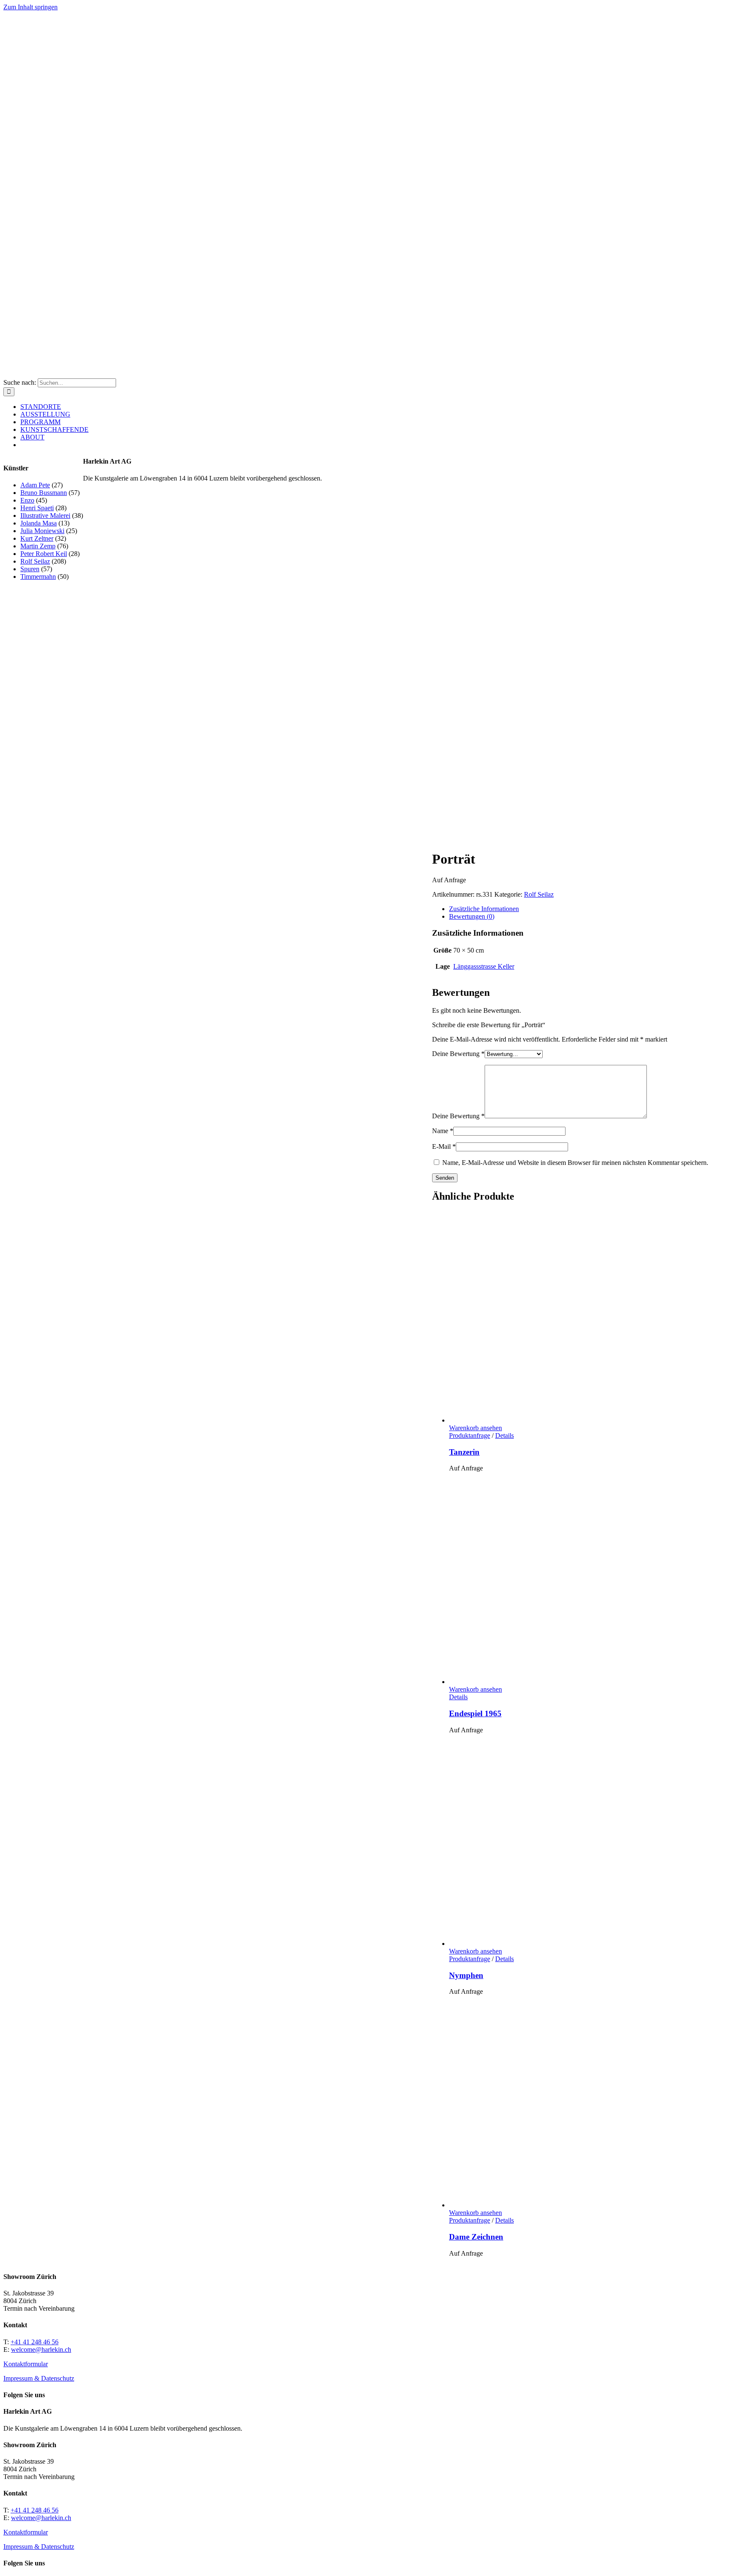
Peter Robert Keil (44, 554)
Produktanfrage (470, 1435)
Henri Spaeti (37, 508)
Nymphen (466, 1975)
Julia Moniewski (42, 531)
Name (443, 1131)
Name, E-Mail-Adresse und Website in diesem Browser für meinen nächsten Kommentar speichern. (575, 1163)
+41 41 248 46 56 (35, 2342)
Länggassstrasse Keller (484, 966)
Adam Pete (35, 485)
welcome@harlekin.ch (41, 2350)
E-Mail (444, 1146)
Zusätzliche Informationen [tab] (484, 909)
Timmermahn (38, 577)
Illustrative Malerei (45, 515)
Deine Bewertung (458, 1054)
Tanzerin (464, 1452)
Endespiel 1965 (475, 1713)
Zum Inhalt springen (30, 7)
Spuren (30, 569)
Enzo (27, 500)
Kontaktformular (26, 2364)
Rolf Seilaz (539, 894)
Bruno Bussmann (44, 493)
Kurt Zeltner (37, 538)
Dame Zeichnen (476, 2237)
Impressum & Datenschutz (39, 2378)
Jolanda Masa (39, 523)
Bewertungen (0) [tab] (472, 916)
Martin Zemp (38, 546)
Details (505, 1435)
